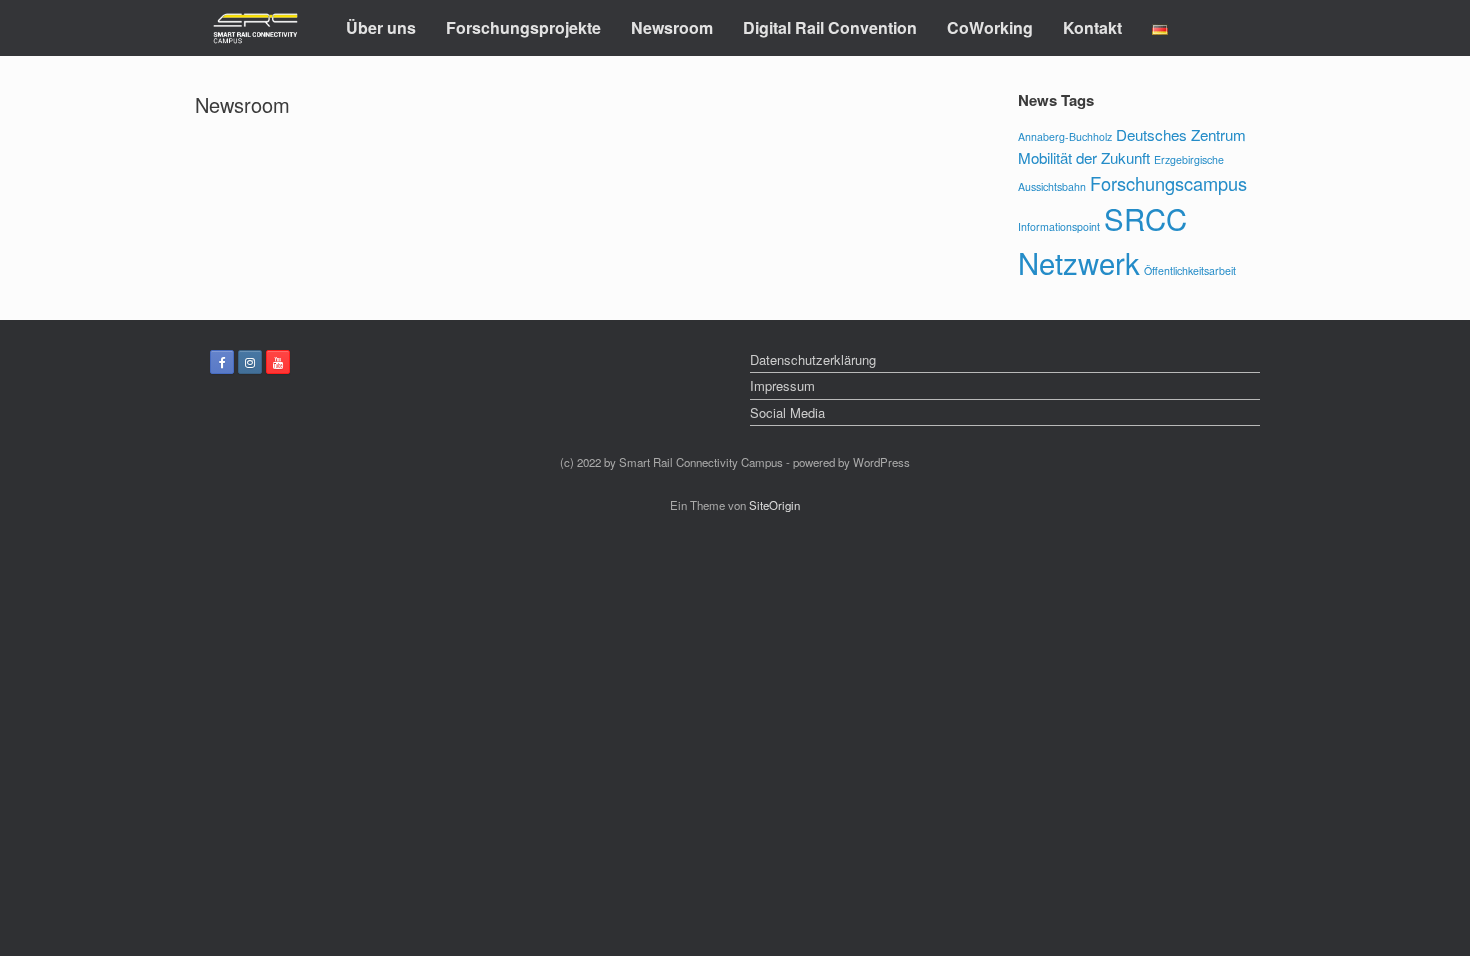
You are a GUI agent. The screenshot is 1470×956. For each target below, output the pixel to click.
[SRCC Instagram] (250, 362)
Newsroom (672, 27)
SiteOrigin (774, 505)
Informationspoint (1059, 226)
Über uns (381, 27)
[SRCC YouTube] (278, 362)
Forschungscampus (1168, 183)
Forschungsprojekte (523, 27)
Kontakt (1092, 27)
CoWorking (990, 27)
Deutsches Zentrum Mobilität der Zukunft (1132, 146)
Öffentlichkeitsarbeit (1190, 270)
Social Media (787, 412)
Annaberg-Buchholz (1065, 136)
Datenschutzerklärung (813, 359)
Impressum (782, 385)
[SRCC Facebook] (222, 362)
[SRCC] (255, 28)
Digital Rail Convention (830, 27)
